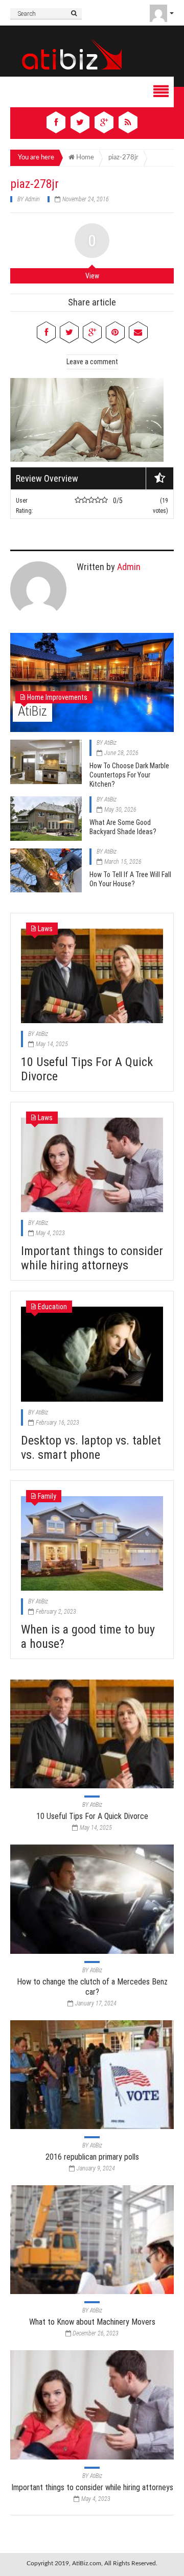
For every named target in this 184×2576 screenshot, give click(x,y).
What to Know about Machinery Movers (92, 2322)
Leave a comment (92, 362)
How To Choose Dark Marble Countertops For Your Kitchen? (129, 775)
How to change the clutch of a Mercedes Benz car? (92, 1987)
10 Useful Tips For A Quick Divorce (92, 1816)
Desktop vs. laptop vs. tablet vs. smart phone (91, 1448)
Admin (32, 199)
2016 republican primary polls (92, 2157)
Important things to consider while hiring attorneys (92, 1258)
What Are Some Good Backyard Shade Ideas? (123, 827)
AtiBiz (32, 711)
